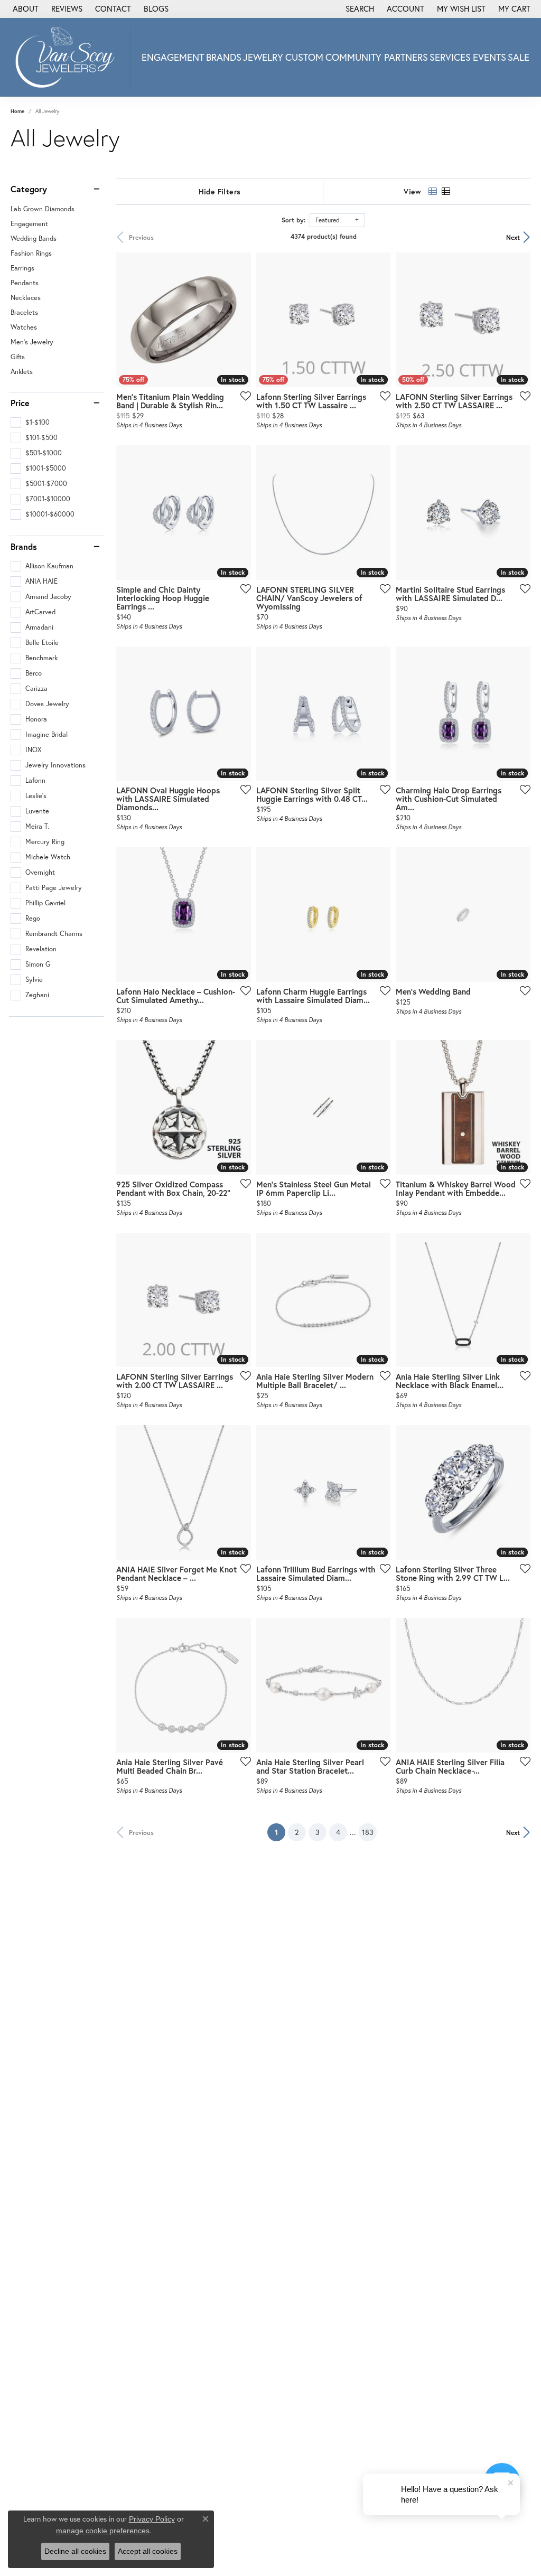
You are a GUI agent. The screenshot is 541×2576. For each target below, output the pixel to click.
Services (450, 57)
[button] (359, 9)
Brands (224, 57)
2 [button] (297, 1832)
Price (20, 403)
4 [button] (338, 1832)
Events (489, 57)
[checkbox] (30, 423)
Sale (519, 57)
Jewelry (263, 57)
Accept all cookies (148, 2551)
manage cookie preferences (103, 2531)
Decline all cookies (75, 2551)
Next (513, 237)
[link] (25, 9)
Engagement (173, 57)
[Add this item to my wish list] (242, 396)
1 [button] (280, 1832)
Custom (304, 57)
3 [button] (318, 1832)
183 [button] (368, 1832)
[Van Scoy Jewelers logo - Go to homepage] (68, 57)
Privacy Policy (152, 2519)
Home (17, 111)
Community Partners (377, 57)
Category (29, 189)
